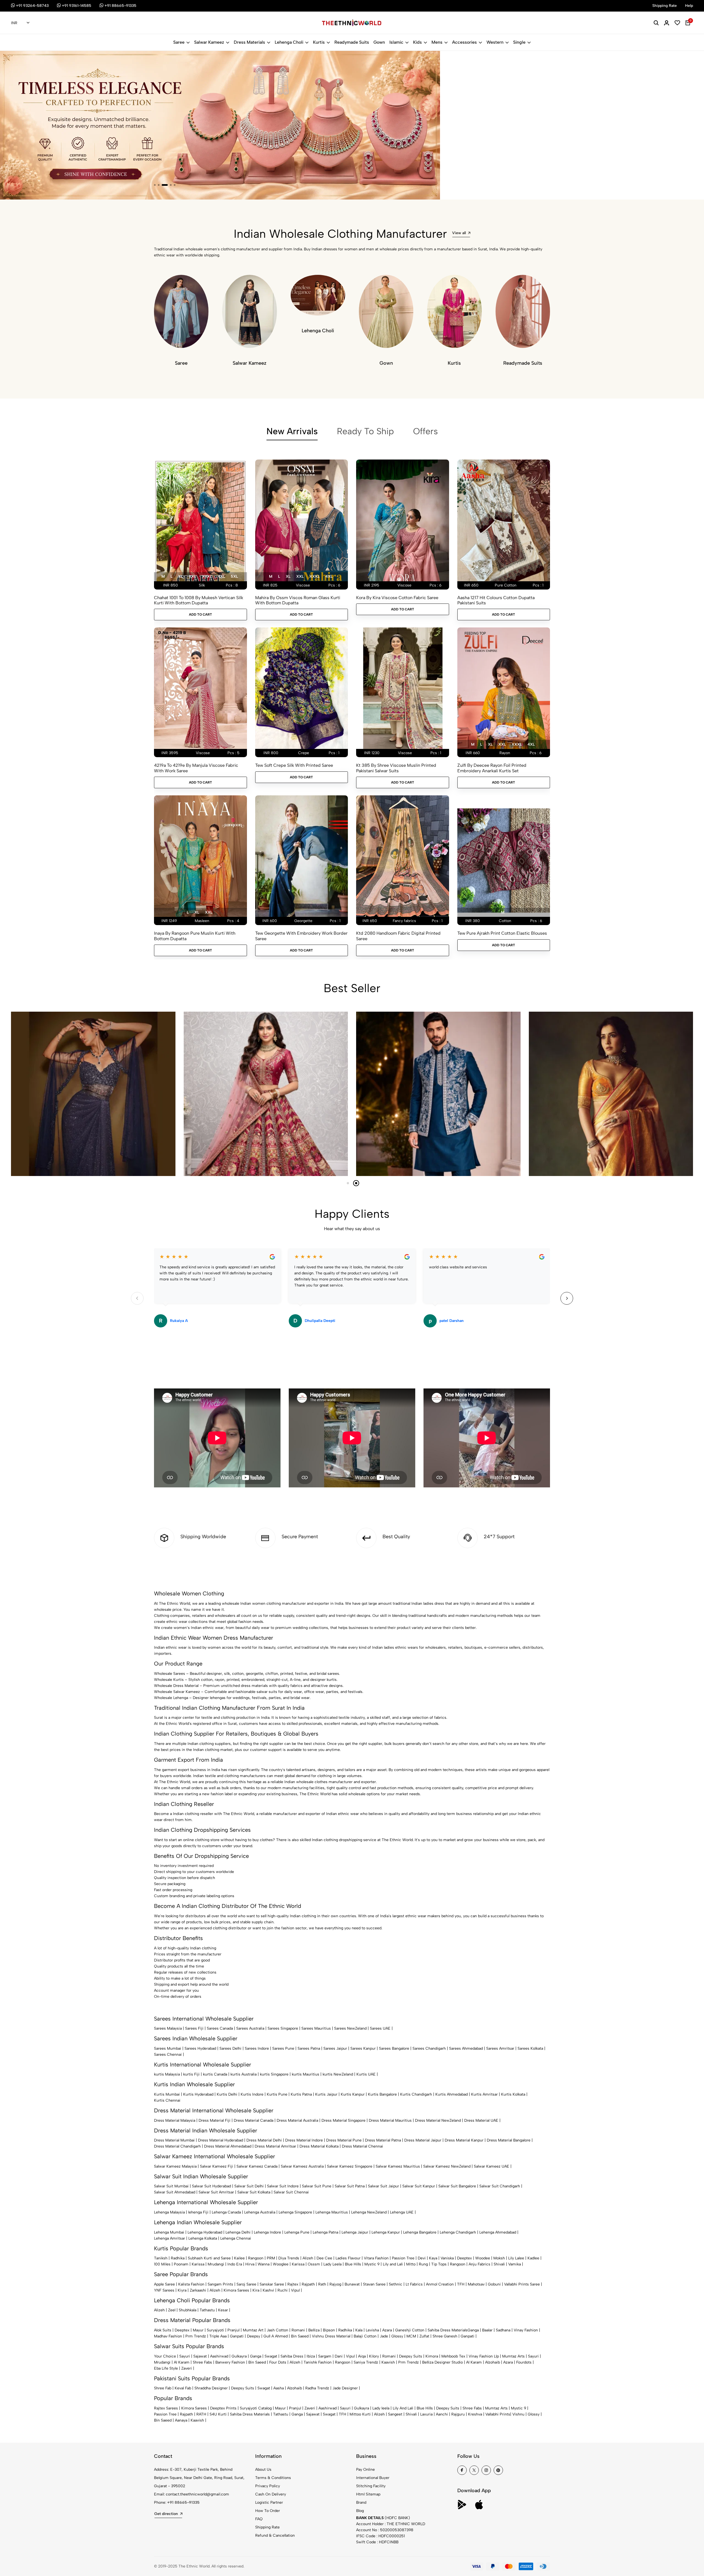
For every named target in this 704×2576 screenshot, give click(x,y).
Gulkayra (239, 2356)
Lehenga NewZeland (369, 2212)
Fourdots (524, 2362)
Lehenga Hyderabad (205, 2232)
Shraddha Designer (211, 2388)
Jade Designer (345, 2388)
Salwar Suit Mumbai (171, 2186)
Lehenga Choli (289, 42)
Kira (256, 2290)
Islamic (396, 42)
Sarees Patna (309, 2048)
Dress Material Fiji (215, 2120)
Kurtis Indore (252, 2094)
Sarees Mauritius (316, 2028)
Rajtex (293, 2284)
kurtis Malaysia (167, 2074)
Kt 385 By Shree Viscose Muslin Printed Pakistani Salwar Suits (396, 768)
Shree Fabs (202, 2362)
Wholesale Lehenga (171, 1698)
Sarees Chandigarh (429, 2048)
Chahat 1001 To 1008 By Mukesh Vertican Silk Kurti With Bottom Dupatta (199, 600)
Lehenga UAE (402, 2212)
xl (181, 576)
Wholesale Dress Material (176, 1686)
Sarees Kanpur (363, 2048)
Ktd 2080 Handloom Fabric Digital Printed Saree (398, 936)
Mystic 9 (372, 2264)
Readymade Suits (352, 42)
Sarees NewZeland (350, 2028)
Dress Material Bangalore (509, 2140)
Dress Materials (249, 42)
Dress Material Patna (383, 2140)
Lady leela (381, 2408)
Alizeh (308, 2258)
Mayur (198, 2330)
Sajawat (200, 2356)
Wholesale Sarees (170, 1674)
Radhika (178, 2258)
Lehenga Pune (297, 2232)
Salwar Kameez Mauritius (398, 2166)
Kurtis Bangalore (382, 2094)
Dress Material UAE (481, 2120)
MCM (411, 2336)
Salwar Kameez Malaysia (175, 2166)
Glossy (397, 2336)
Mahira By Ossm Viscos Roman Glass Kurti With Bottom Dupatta (298, 600)
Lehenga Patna (325, 2232)
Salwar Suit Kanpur (419, 2186)
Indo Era (235, 2264)
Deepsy (254, 2336)
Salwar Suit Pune (317, 2186)
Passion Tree (403, 2258)
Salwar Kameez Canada (257, 2166)
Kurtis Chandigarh (416, 2094)
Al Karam (182, 2362)
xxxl (207, 576)
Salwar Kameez (209, 42)
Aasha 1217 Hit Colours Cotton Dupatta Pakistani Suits (496, 600)
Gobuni (494, 2284)
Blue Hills (353, 2264)
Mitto (411, 2264)
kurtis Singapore (274, 2074)
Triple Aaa (218, 2336)
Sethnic (396, 2284)
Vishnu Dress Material (331, 2336)
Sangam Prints (220, 2284)
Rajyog (335, 2284)
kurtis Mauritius (306, 2074)
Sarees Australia (250, 2028)
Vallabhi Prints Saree (522, 2284)
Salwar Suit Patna (350, 2186)
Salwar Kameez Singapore (350, 2166)
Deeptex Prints (223, 2408)
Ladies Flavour (348, 2258)
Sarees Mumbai (168, 2048)
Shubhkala (188, 2310)
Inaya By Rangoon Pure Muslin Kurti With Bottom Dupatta (195, 936)
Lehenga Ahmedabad (498, 2232)
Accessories (464, 42)
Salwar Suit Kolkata (254, 2192)
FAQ (259, 2519)
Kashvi (268, 2290)
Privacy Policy (268, 2486)
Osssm (314, 2264)
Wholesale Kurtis (169, 1680)
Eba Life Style (166, 2368)
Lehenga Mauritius (332, 2212)
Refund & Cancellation (275, 2535)
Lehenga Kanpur (386, 2232)
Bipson (329, 2330)
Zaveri (187, 2368)
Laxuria (426, 2414)
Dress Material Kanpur (464, 2140)
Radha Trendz (317, 2388)
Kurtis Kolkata (513, 2094)
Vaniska (447, 2258)
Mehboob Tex (453, 2356)
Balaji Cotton (365, 2336)
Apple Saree (164, 2284)
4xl (221, 576)
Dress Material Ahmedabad (228, 2146)
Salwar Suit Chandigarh (500, 2186)
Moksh (499, 2258)
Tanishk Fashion (318, 2362)
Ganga (473, 2330)
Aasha (279, 2388)
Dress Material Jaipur (423, 2140)
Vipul (295, 2290)
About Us (263, 2470)
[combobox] (20, 23)
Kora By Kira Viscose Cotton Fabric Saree (397, 598)
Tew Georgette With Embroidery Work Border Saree (301, 936)
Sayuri (185, 2356)
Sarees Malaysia (168, 2028)
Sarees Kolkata (530, 2048)
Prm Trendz (196, 2336)
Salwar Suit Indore (283, 2186)
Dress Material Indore (304, 2140)
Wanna (264, 2264)
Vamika (515, 2264)
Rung (423, 2264)
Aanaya (181, 2420)
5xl (234, 576)
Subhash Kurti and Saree (209, 2258)
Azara (387, 2330)
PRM (271, 2258)
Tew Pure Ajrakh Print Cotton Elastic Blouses (502, 933)
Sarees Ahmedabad (466, 2048)
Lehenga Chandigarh (458, 2232)
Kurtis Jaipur (326, 2094)
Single (519, 42)
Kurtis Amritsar (484, 2094)
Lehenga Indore (267, 2232)
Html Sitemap (368, 2494)
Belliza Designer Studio (442, 2362)
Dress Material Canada (254, 2120)
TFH (461, 2284)
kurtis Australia (244, 2074)
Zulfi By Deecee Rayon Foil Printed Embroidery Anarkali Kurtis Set (492, 768)
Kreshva (475, 2414)
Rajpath (308, 2284)
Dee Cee (324, 2258)
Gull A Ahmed (276, 2336)
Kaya (433, 2258)
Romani (298, 2330)
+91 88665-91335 (183, 2502)
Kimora (432, 2356)
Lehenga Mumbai (169, 2232)
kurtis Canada (215, 2074)
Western (495, 42)
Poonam (181, 2264)
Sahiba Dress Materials (448, 2330)
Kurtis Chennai (167, 2100)
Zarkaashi (198, 2290)
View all (459, 233)
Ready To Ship (365, 431)
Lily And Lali (403, 2408)
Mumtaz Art (253, 2330)
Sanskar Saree (272, 2284)
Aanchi (442, 2414)
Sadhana (503, 2330)
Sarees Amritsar (500, 2048)
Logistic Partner (269, 2502)
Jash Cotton (277, 2330)
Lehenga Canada (226, 2212)
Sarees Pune (283, 2048)
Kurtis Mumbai (167, 2094)
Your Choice (165, 2356)
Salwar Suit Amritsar (216, 2192)
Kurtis (319, 42)
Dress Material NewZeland (438, 2120)
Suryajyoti (215, 2330)
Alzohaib (493, 2362)
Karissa (198, 2264)
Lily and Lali (393, 2264)
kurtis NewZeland (338, 2074)
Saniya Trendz (366, 2362)
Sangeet (395, 2414)
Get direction (166, 2514)
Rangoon (256, 2258)
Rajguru (458, 2414)
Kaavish (388, 2362)
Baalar (487, 2330)
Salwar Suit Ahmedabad (175, 2192)
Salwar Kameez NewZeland (447, 2166)
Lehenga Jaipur (355, 2232)
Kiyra (182, 2290)
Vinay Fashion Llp (484, 2356)
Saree (179, 42)
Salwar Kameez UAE (492, 2166)
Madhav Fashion (168, 2336)
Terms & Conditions (273, 2478)
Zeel (172, 2310)
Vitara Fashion (376, 2258)
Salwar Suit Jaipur (383, 2186)
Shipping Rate (267, 2527)
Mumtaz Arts (513, 2356)
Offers (425, 431)
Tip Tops (439, 2264)
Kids (417, 42)
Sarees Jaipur (335, 2048)
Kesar (223, 2310)
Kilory (374, 2356)
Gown (379, 42)
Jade (384, 2336)
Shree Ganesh (445, 2336)
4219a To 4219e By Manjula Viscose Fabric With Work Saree (196, 768)
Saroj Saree (246, 2284)
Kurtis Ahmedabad (452, 2094)
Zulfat (424, 2336)
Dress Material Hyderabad (221, 2140)
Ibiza (311, 2356)
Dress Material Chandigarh (177, 2146)
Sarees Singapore (283, 2028)
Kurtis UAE (366, 2074)
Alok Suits (163, 2330)
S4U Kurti (218, 2414)
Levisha (372, 2330)
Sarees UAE (380, 2028)
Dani (339, 2356)
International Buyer (373, 2478)
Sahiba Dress (292, 2356)
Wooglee (281, 2264)
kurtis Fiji (191, 2074)
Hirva (250, 2264)
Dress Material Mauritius (390, 2120)
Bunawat (352, 2284)
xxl (192, 576)
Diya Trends (289, 2258)
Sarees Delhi (230, 2048)
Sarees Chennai (168, 2055)
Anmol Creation (440, 2284)
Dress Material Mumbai (174, 2140)
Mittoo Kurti (360, 2414)
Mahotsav (476, 2284)
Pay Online (365, 2470)
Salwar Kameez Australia (302, 2166)
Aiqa (362, 2356)
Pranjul (233, 2330)
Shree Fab (163, 2388)
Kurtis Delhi (227, 2094)
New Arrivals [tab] (292, 431)
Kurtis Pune (277, 2094)
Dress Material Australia (297, 2120)
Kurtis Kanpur (353, 2094)
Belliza (314, 2330)
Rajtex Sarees (166, 2408)
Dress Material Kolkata (319, 2146)
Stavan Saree (374, 2284)
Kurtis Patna (301, 2094)
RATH (201, 2414)
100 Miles (162, 2264)
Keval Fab (183, 2388)
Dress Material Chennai (362, 2146)
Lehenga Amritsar (170, 2238)
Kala (359, 2330)
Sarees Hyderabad (200, 2048)
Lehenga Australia (260, 2212)
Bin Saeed (300, 2336)
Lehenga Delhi (238, 2232)
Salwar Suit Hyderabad (211, 2186)
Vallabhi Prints (498, 2414)
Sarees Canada (220, 2028)
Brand (361, 2502)
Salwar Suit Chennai (291, 2192)
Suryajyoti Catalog (256, 2408)
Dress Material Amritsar (275, 2146)
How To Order (268, 2511)
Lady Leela (332, 2264)
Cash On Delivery (271, 2494)
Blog (360, 2511)
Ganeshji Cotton (410, 2330)
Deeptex (464, 2258)
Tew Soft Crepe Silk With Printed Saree (294, 765)
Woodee (483, 2258)
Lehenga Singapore (295, 2212)
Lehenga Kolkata (203, 2238)
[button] (155, 185)
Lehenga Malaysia (169, 2212)
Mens (437, 42)
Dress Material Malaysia (175, 2120)
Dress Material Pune (344, 2140)
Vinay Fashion (526, 2330)
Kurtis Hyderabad (198, 2094)
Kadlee (533, 2258)
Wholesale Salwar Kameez (177, 1692)
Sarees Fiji (194, 2028)
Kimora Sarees (236, 2290)
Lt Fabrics (414, 2284)
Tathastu (207, 2310)
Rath (322, 2284)
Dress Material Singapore (343, 2120)
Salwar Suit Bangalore (457, 2186)
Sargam (325, 2356)
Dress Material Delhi (264, 2140)
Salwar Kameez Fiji (217, 2166)
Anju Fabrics (479, 2264)
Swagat (271, 2356)
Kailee (239, 2258)
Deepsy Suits (411, 2356)
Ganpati (237, 2336)
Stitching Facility (371, 2486)
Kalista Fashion (191, 2284)
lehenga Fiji (198, 2212)
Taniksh (161, 2258)
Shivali (499, 2264)
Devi (422, 2258)
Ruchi (283, 2290)
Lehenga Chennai (236, 2238)
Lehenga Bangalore (420, 2232)
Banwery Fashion (230, 2362)
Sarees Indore (257, 2048)
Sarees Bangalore (394, 2048)
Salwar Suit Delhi (249, 2186)
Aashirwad (219, 2356)
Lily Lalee (516, 2258)
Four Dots (278, 2362)
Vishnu (518, 2414)
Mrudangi (216, 2264)
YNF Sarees (164, 2290)
